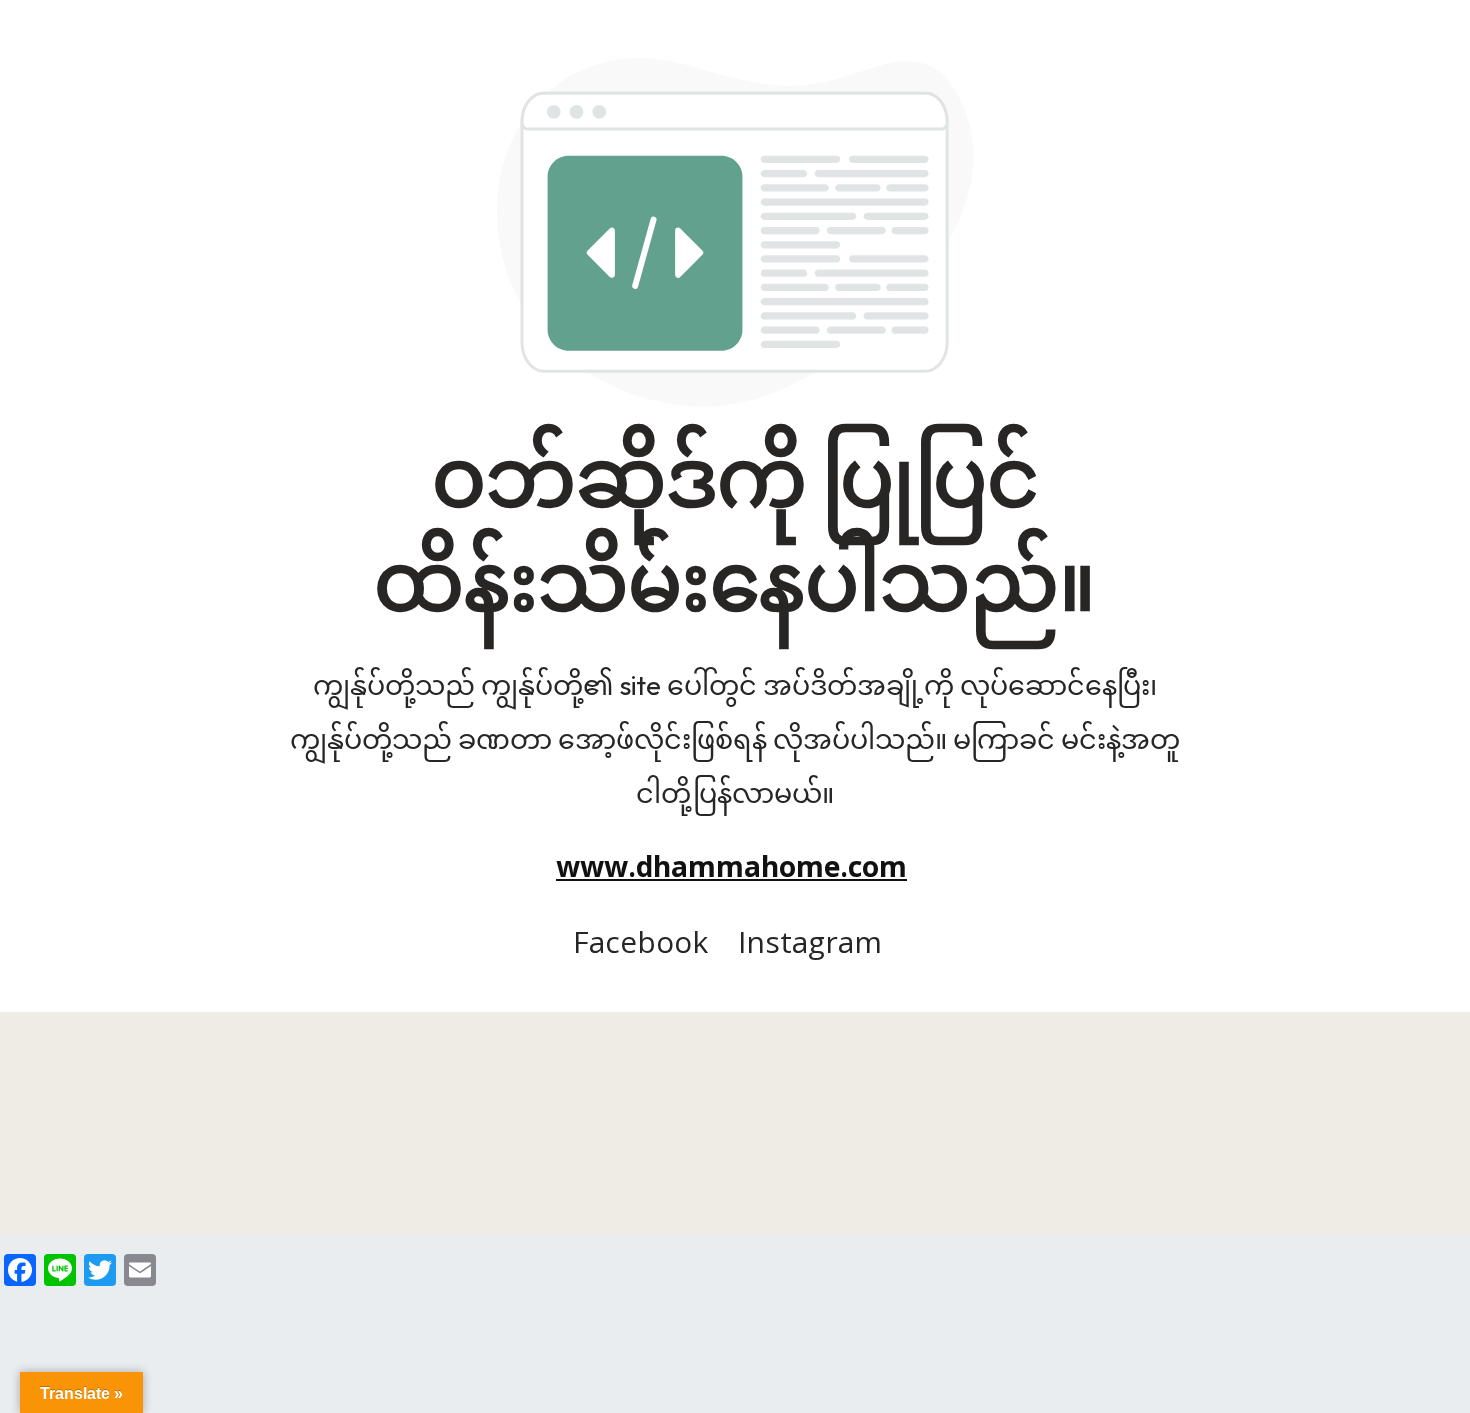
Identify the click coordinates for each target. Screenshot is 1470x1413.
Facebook (640, 941)
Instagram (810, 941)
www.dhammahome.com (731, 866)
